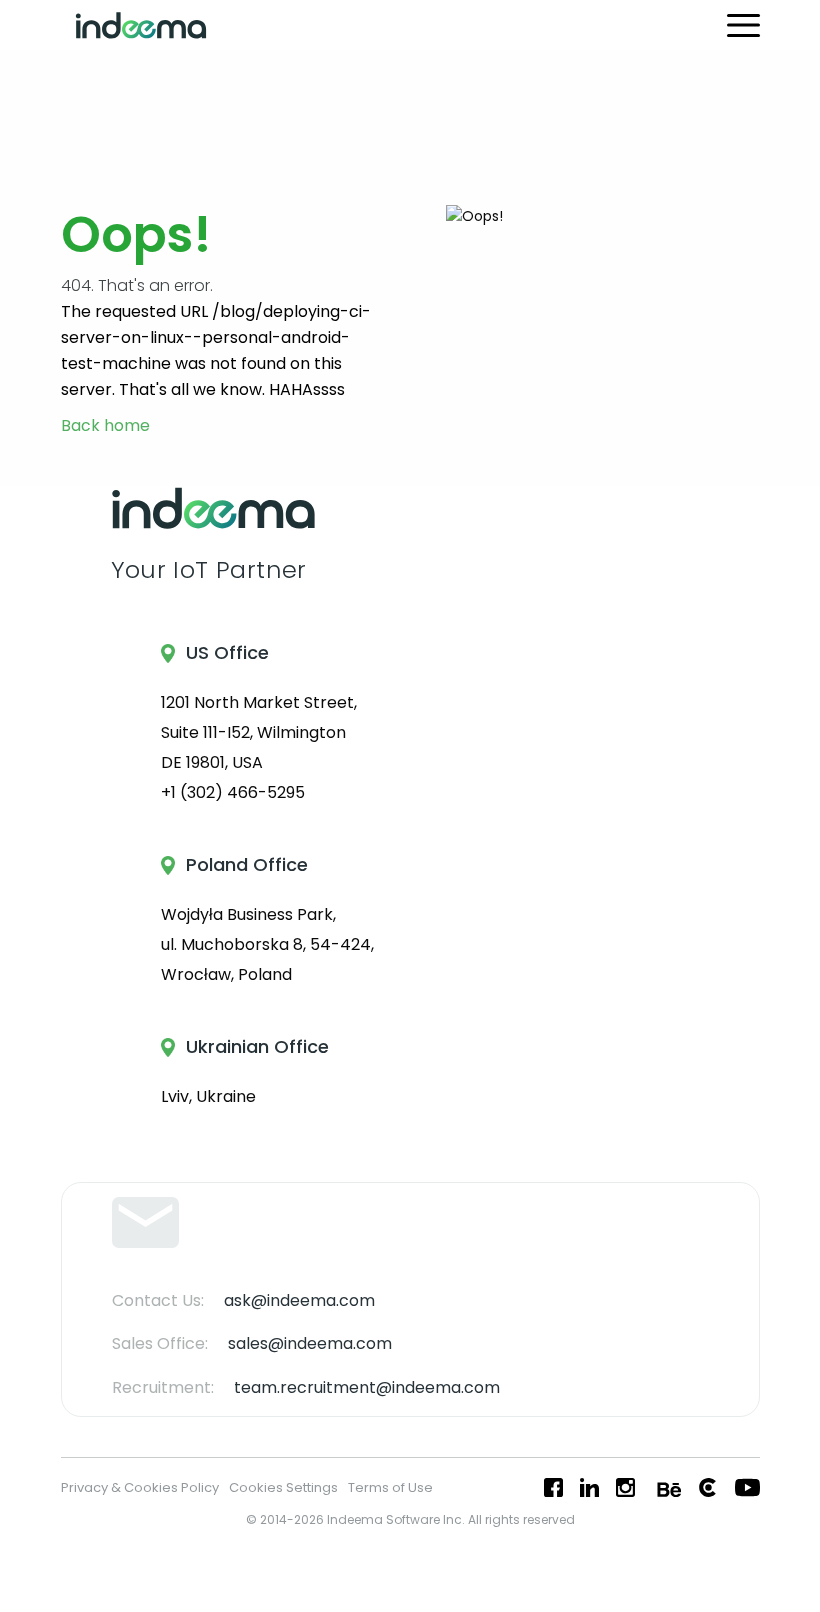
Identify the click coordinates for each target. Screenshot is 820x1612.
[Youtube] (747, 1487)
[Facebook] (553, 1487)
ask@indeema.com (299, 1300)
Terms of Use (390, 1487)
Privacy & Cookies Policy (140, 1487)
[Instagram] (625, 1487)
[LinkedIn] (589, 1487)
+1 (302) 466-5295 (233, 792)
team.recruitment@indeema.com (367, 1387)
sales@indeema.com (310, 1343)
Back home (105, 426)
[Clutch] (707, 1487)
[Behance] (667, 1487)
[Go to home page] (141, 25)
